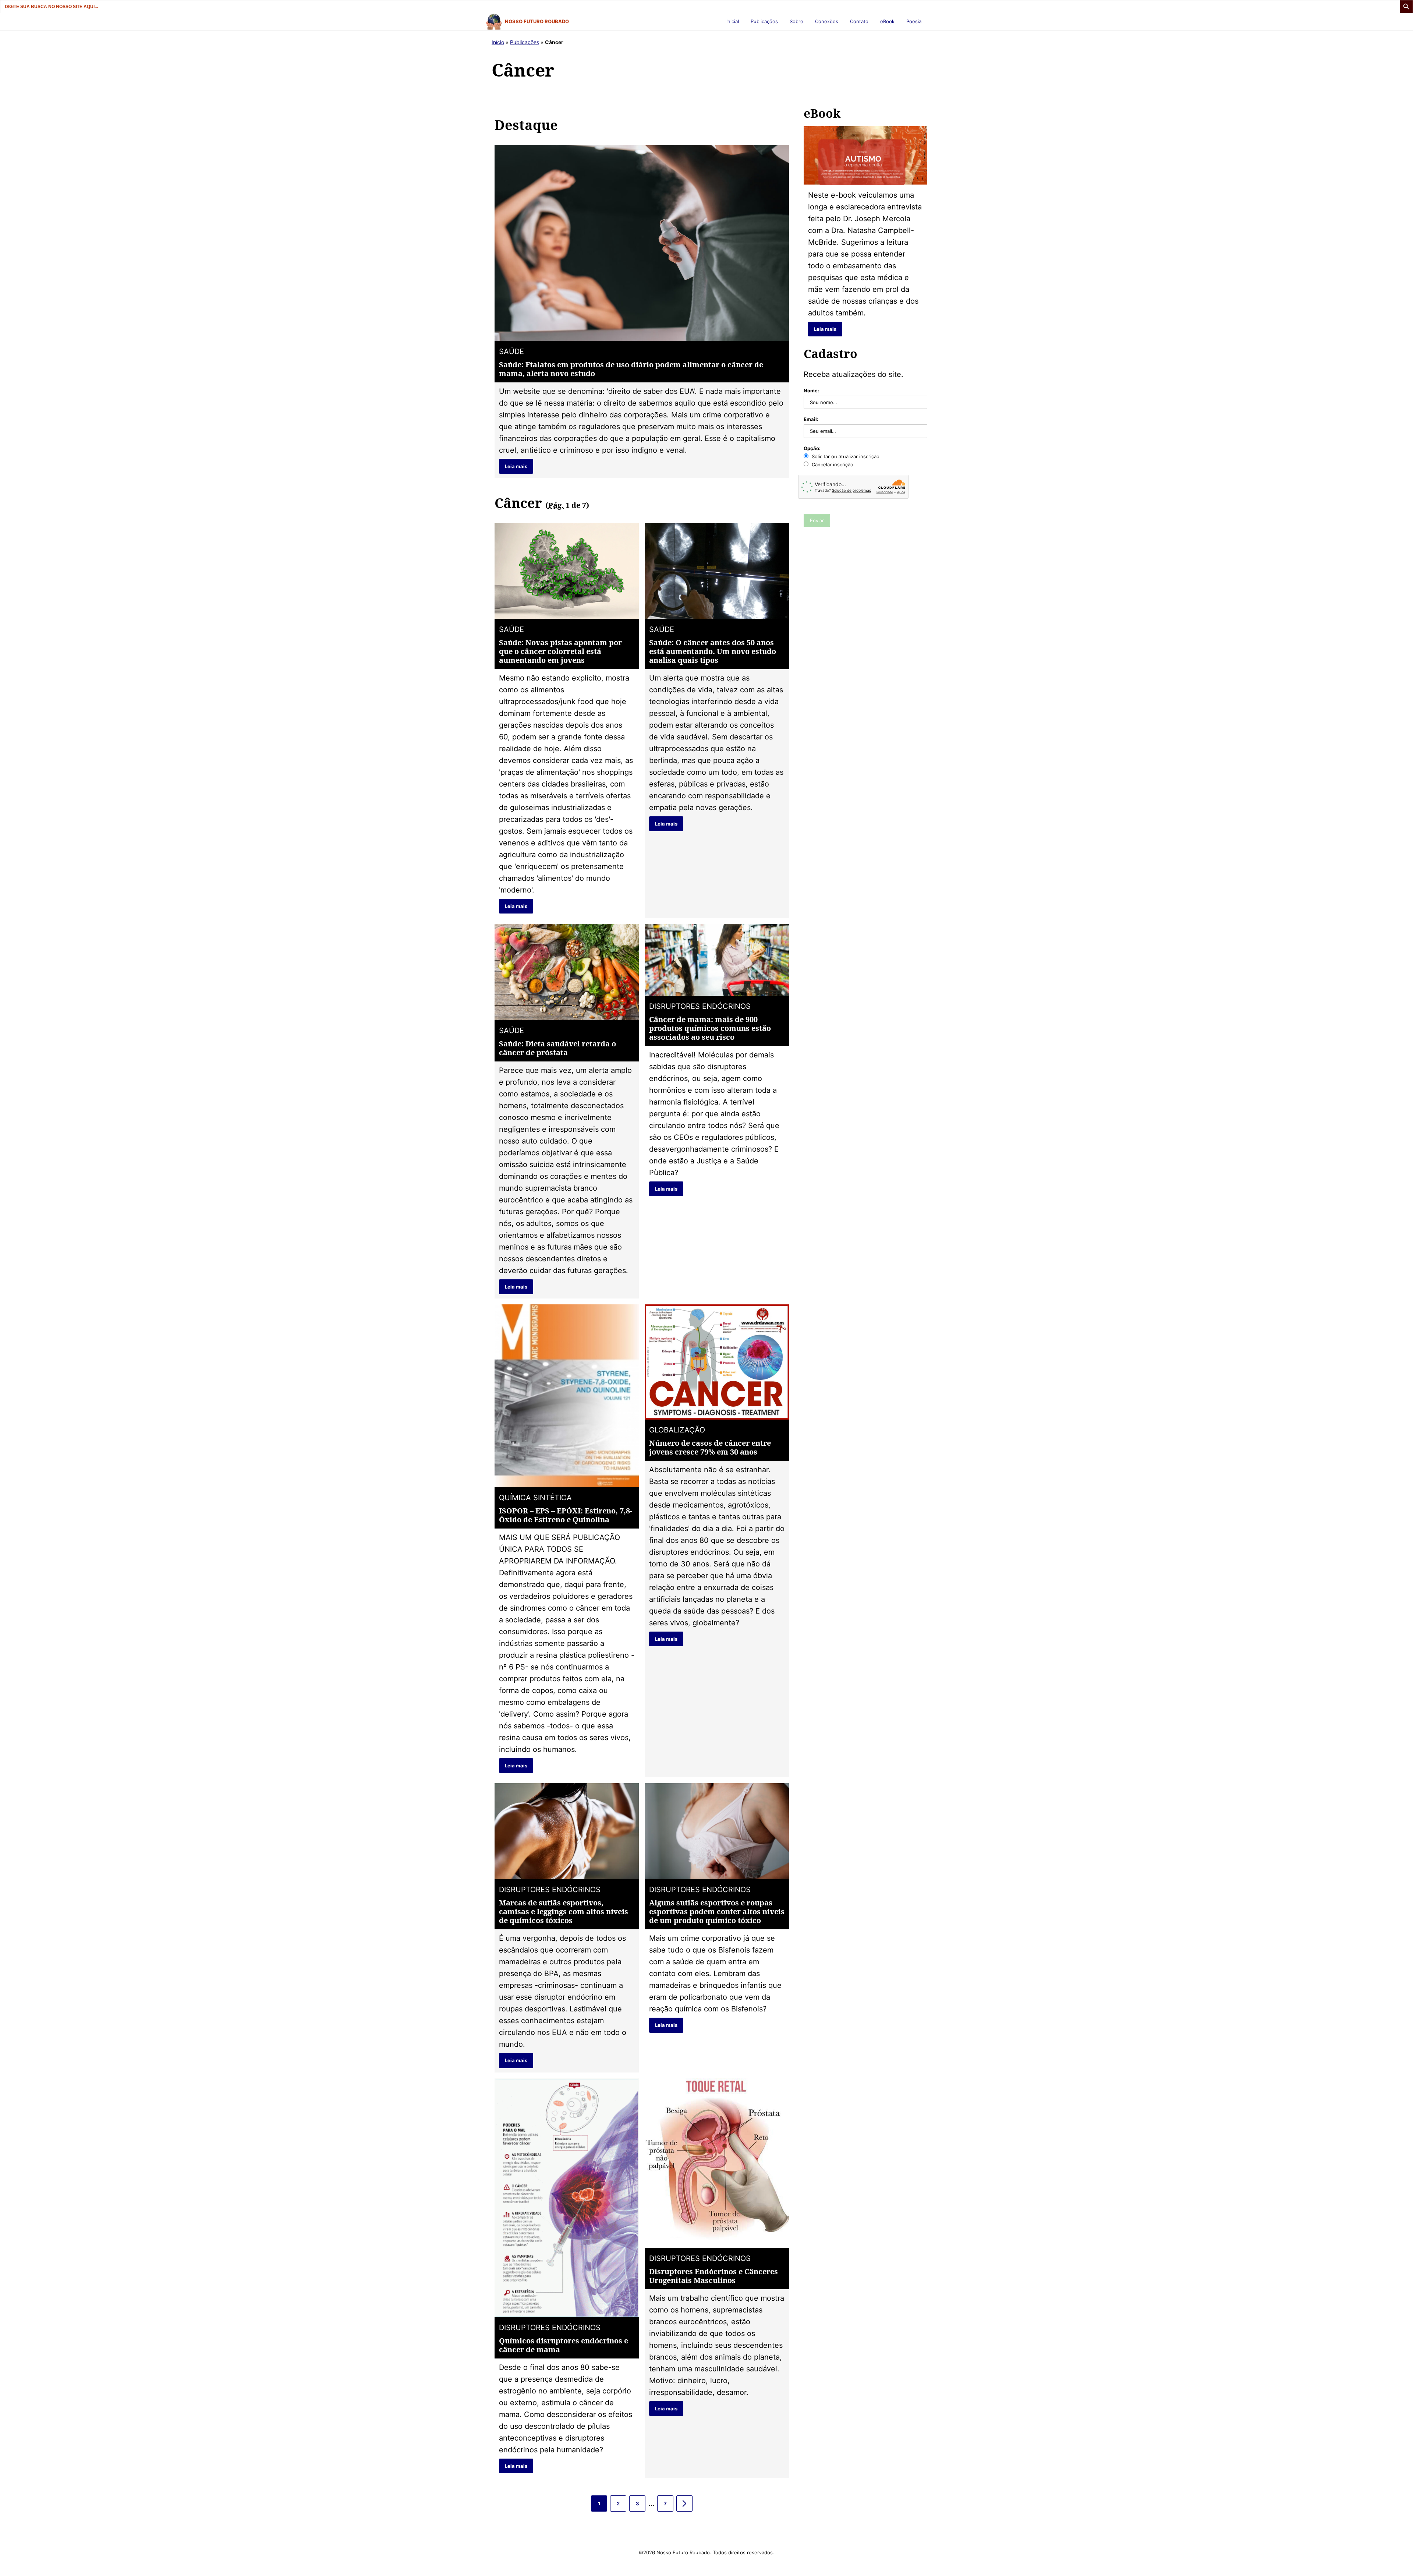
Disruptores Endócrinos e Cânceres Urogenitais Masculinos (713, 2276)
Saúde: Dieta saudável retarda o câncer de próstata (557, 1048)
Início (498, 42)
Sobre (796, 21)
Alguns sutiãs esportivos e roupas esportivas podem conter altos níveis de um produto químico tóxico (717, 1911)
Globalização (677, 1430)
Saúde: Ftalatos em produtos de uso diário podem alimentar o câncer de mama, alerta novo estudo (631, 369)
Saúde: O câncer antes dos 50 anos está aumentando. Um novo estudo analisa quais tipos (713, 651)
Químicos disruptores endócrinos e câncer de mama (564, 2345)
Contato (859, 21)
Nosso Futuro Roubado (537, 21)
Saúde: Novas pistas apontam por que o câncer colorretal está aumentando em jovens (560, 651)
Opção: (812, 448)
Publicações (764, 21)
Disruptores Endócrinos (700, 1006)
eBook (887, 21)
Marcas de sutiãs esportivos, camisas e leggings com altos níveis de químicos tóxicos (564, 1911)
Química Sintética (535, 1498)
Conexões (827, 21)
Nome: (811, 391)
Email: (811, 419)
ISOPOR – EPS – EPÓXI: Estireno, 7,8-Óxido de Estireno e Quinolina (566, 1515)
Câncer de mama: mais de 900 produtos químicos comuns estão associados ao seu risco (710, 1028)
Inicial (733, 21)
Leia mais (516, 466)
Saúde (511, 351)
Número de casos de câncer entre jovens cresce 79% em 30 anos (710, 1447)
